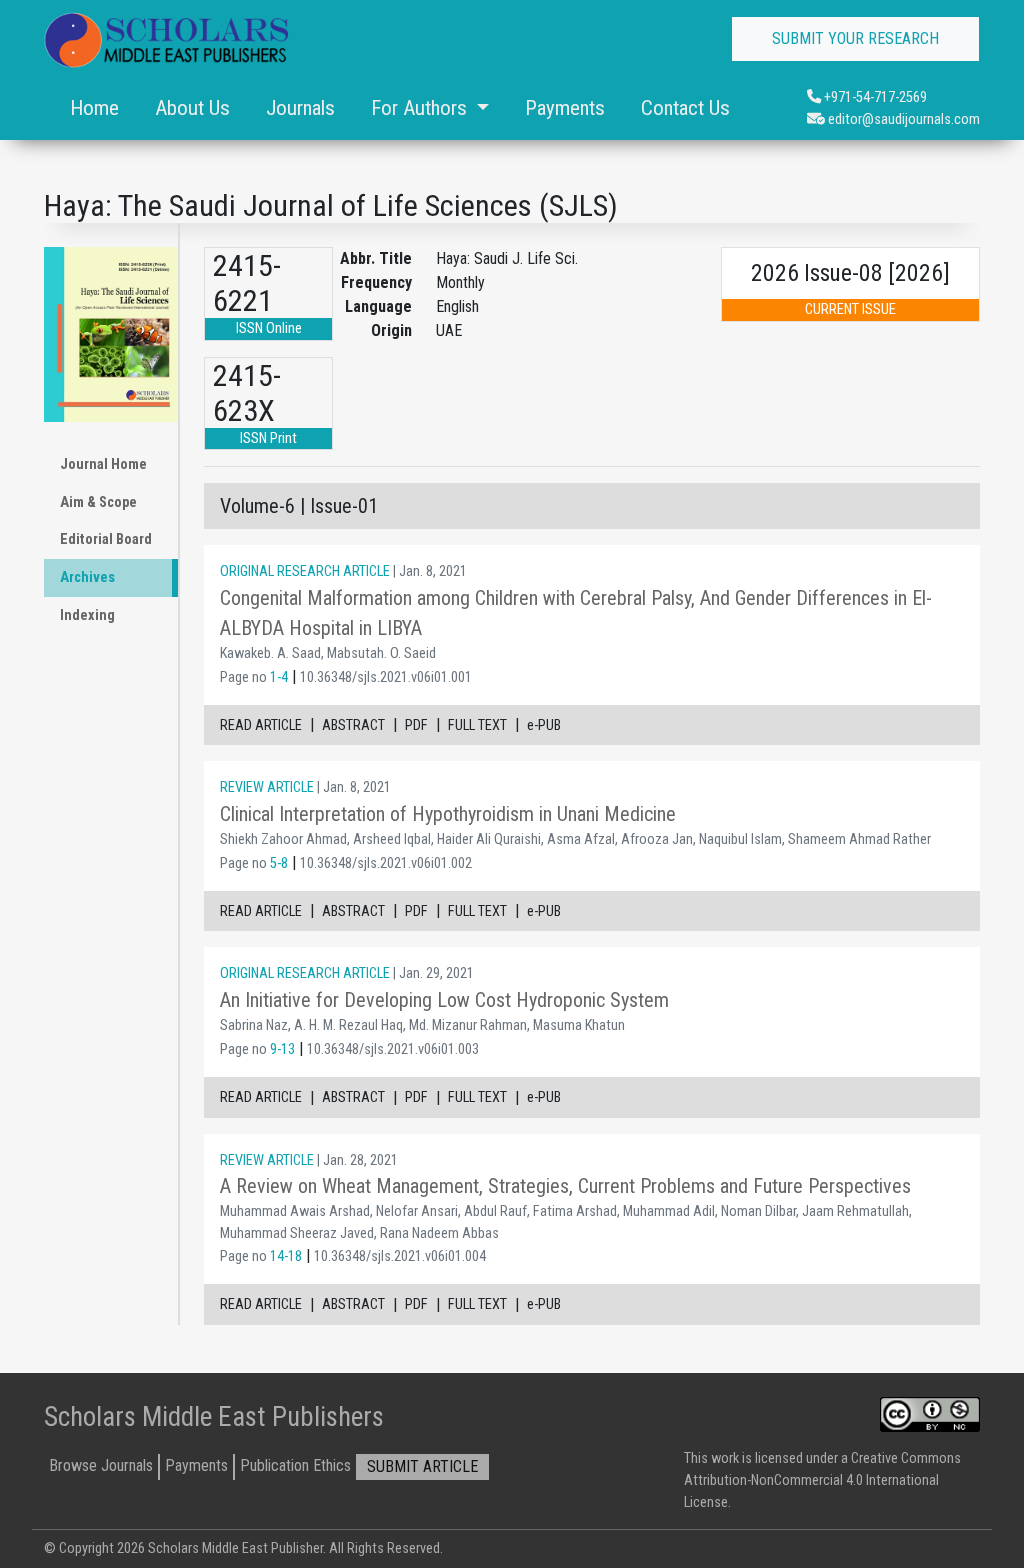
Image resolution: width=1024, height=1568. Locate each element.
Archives (87, 577)
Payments (565, 108)
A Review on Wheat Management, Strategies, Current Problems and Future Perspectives (565, 1186)
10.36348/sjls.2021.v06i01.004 (400, 1256)
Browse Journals (101, 1465)
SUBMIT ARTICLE (422, 1466)
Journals (300, 108)
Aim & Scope (98, 502)
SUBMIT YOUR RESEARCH (855, 38)
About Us (192, 108)
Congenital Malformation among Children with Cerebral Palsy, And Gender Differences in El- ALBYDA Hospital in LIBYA (576, 613)
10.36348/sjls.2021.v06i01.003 (393, 1049)
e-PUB (544, 725)
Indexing (87, 615)
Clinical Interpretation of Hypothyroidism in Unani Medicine (448, 814)
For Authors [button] (421, 108)
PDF (416, 725)
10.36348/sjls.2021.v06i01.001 (386, 677)
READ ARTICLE (261, 725)
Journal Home (103, 464)
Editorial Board (106, 539)
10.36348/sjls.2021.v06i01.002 (386, 863)
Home (94, 108)
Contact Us (685, 108)
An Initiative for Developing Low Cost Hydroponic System (444, 1000)
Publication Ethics (295, 1465)
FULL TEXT (477, 725)
